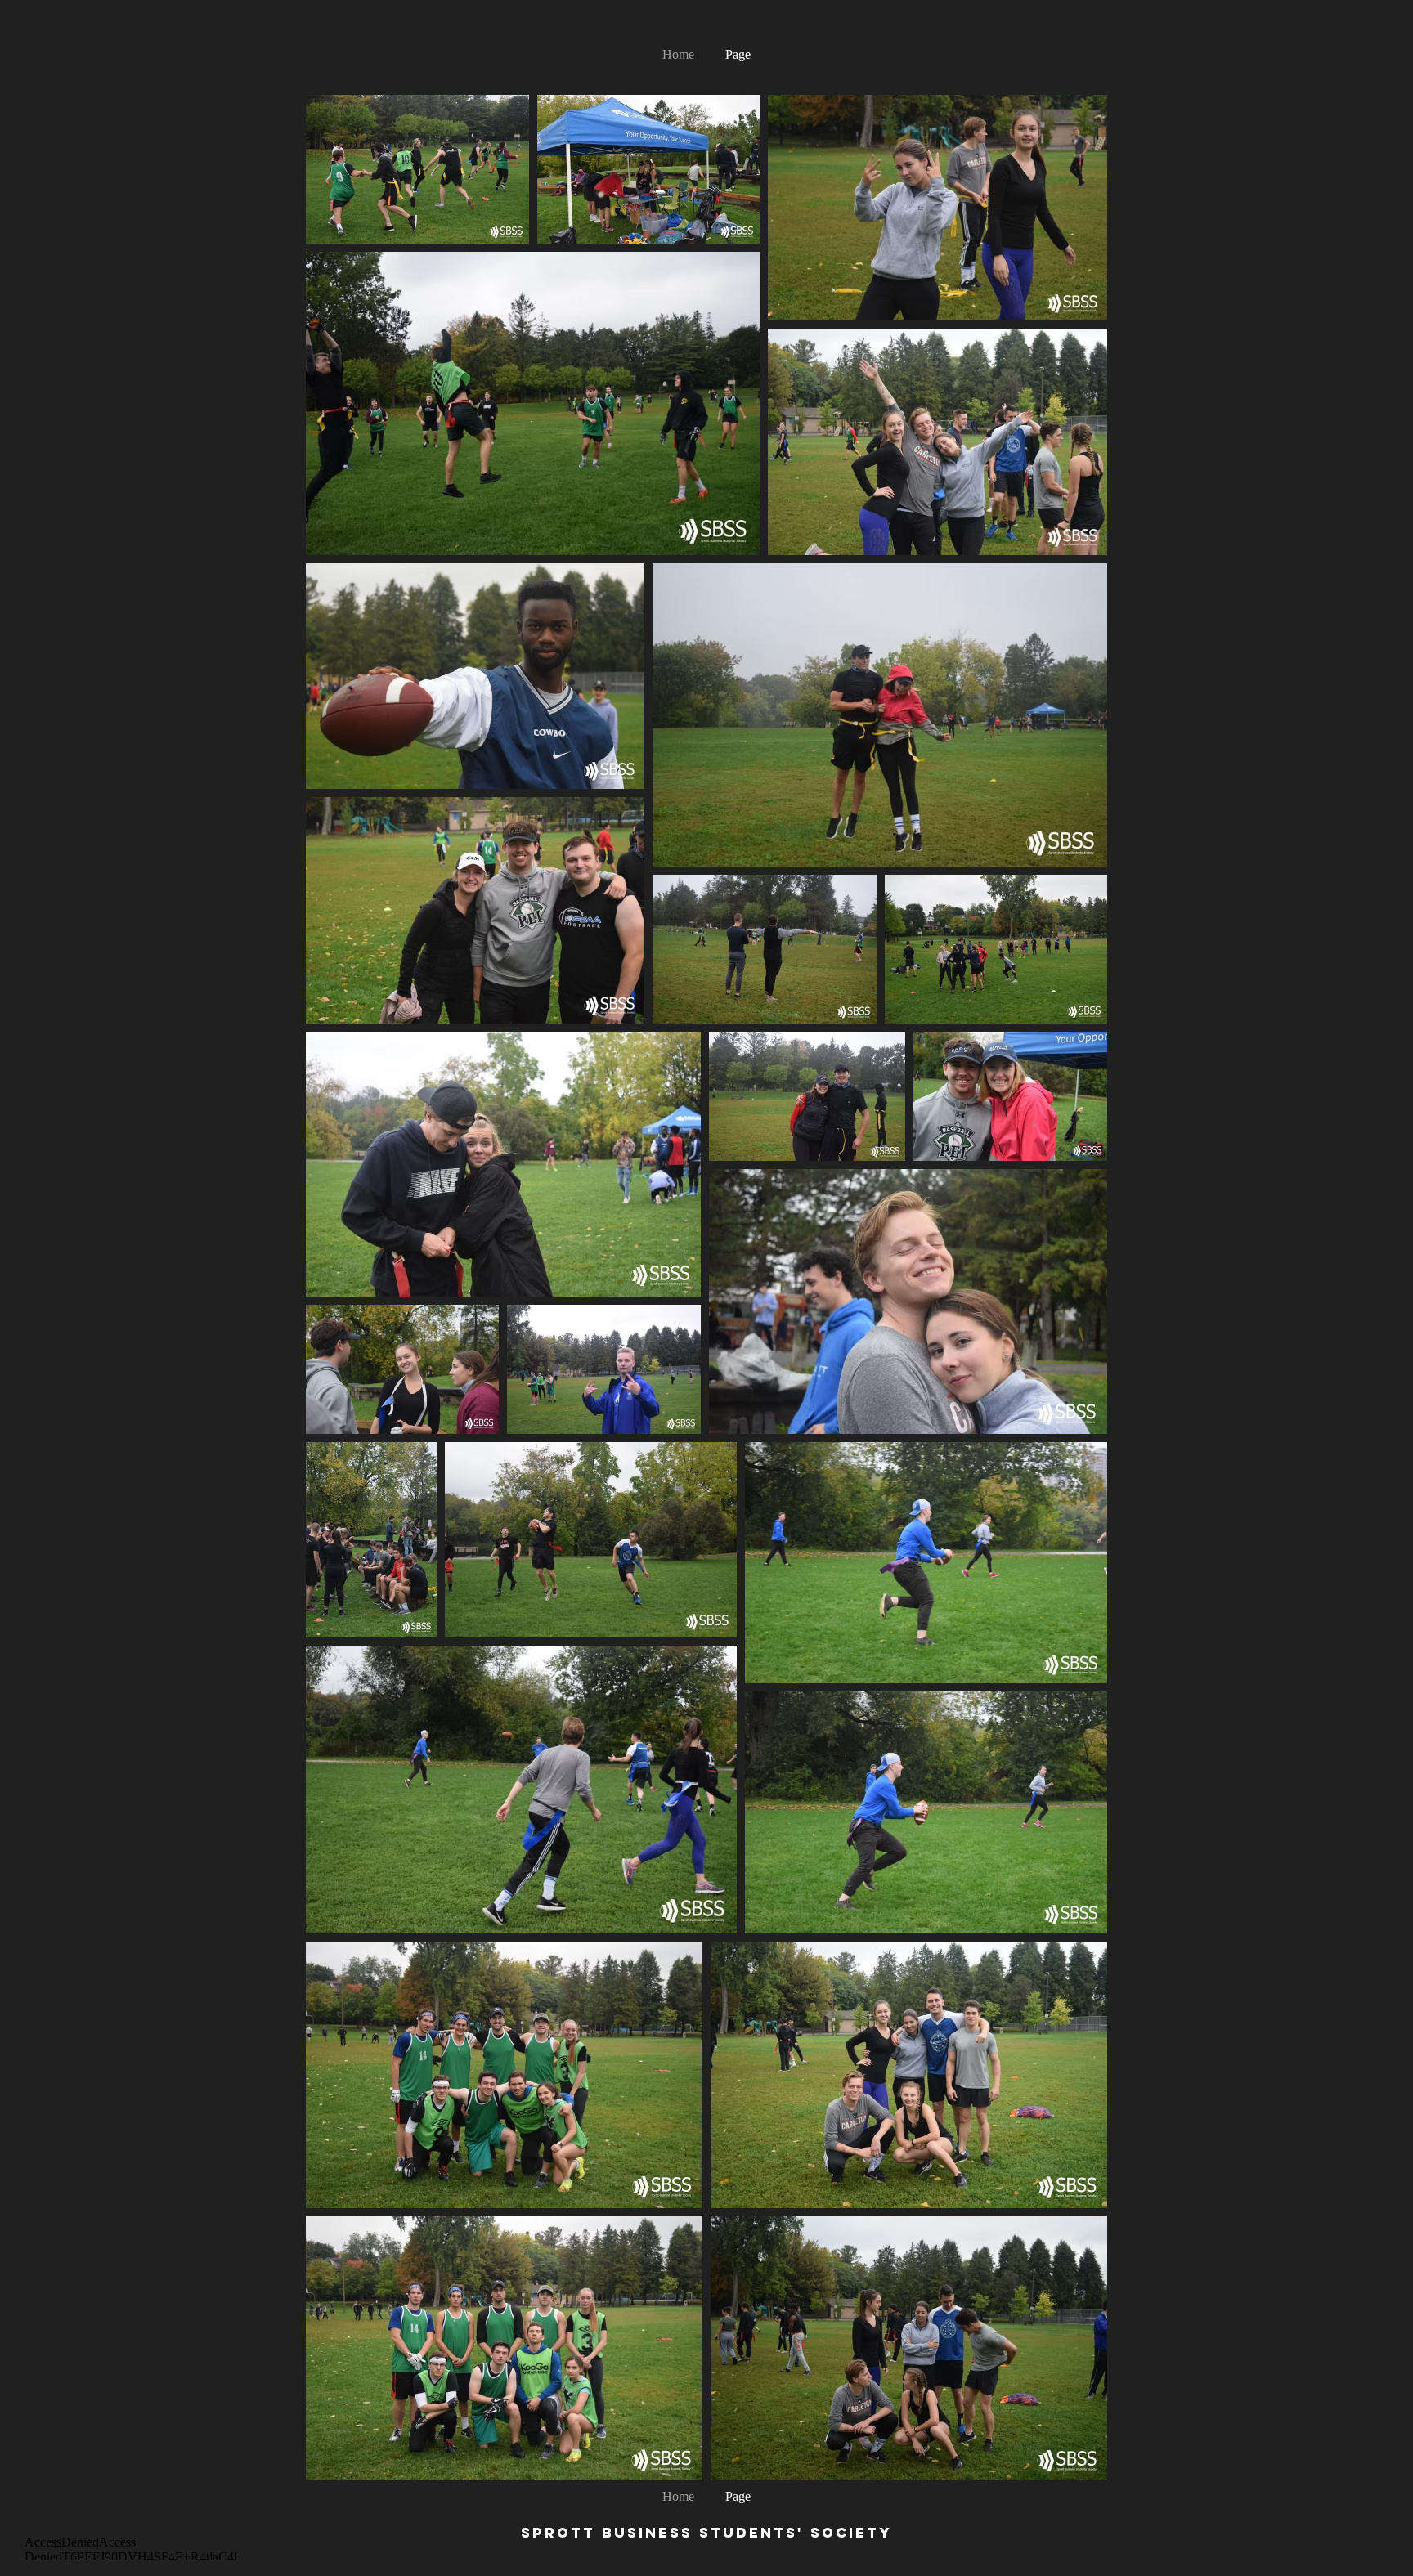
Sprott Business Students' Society (706, 2533)
